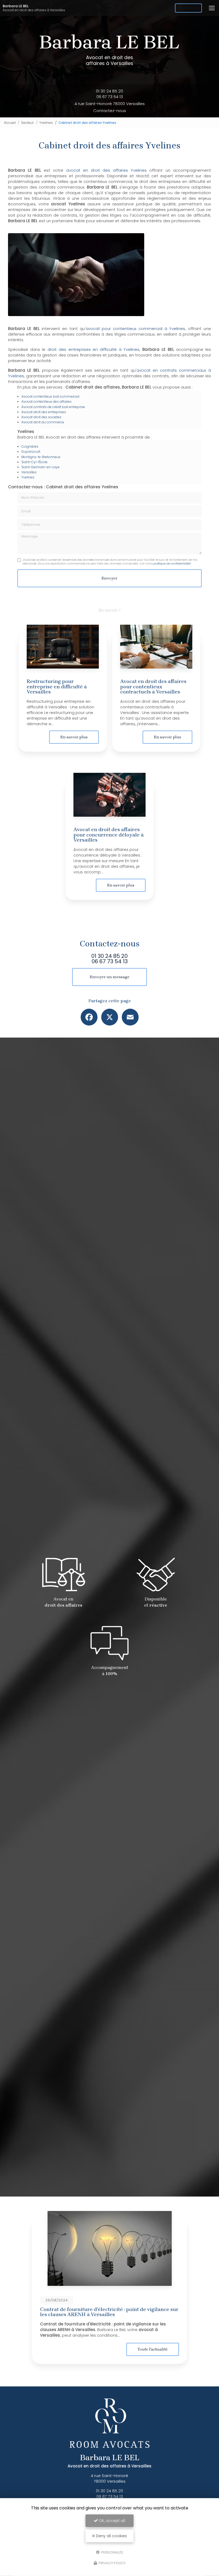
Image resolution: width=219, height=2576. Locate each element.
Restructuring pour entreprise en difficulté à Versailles (57, 686)
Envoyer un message (110, 977)
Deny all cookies (111, 2536)
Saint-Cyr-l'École (34, 462)
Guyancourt (31, 452)
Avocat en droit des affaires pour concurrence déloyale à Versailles (109, 835)
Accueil (10, 123)
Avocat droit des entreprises (44, 412)
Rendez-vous (188, 8)
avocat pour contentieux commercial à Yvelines (136, 329)
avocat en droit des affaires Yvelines (107, 170)
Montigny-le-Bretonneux (41, 457)
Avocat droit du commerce (43, 422)
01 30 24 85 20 (109, 91)
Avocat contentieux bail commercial (50, 396)
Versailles (29, 472)
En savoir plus (74, 737)
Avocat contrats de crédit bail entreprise (53, 407)
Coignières (30, 446)
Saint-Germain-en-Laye (40, 467)
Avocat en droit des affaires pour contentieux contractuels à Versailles (153, 686)
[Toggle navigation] (212, 8)
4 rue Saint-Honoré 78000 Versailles (110, 104)
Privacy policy (112, 2563)
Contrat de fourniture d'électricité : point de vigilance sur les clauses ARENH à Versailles (109, 2312)
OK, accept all (111, 2521)
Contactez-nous (110, 111)
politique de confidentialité (172, 564)
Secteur (28, 123)
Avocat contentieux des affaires (46, 402)
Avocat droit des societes (41, 417)
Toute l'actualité (153, 2349)
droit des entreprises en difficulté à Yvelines (93, 349)
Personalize (112, 2552)
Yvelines (46, 123)
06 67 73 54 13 (110, 97)
